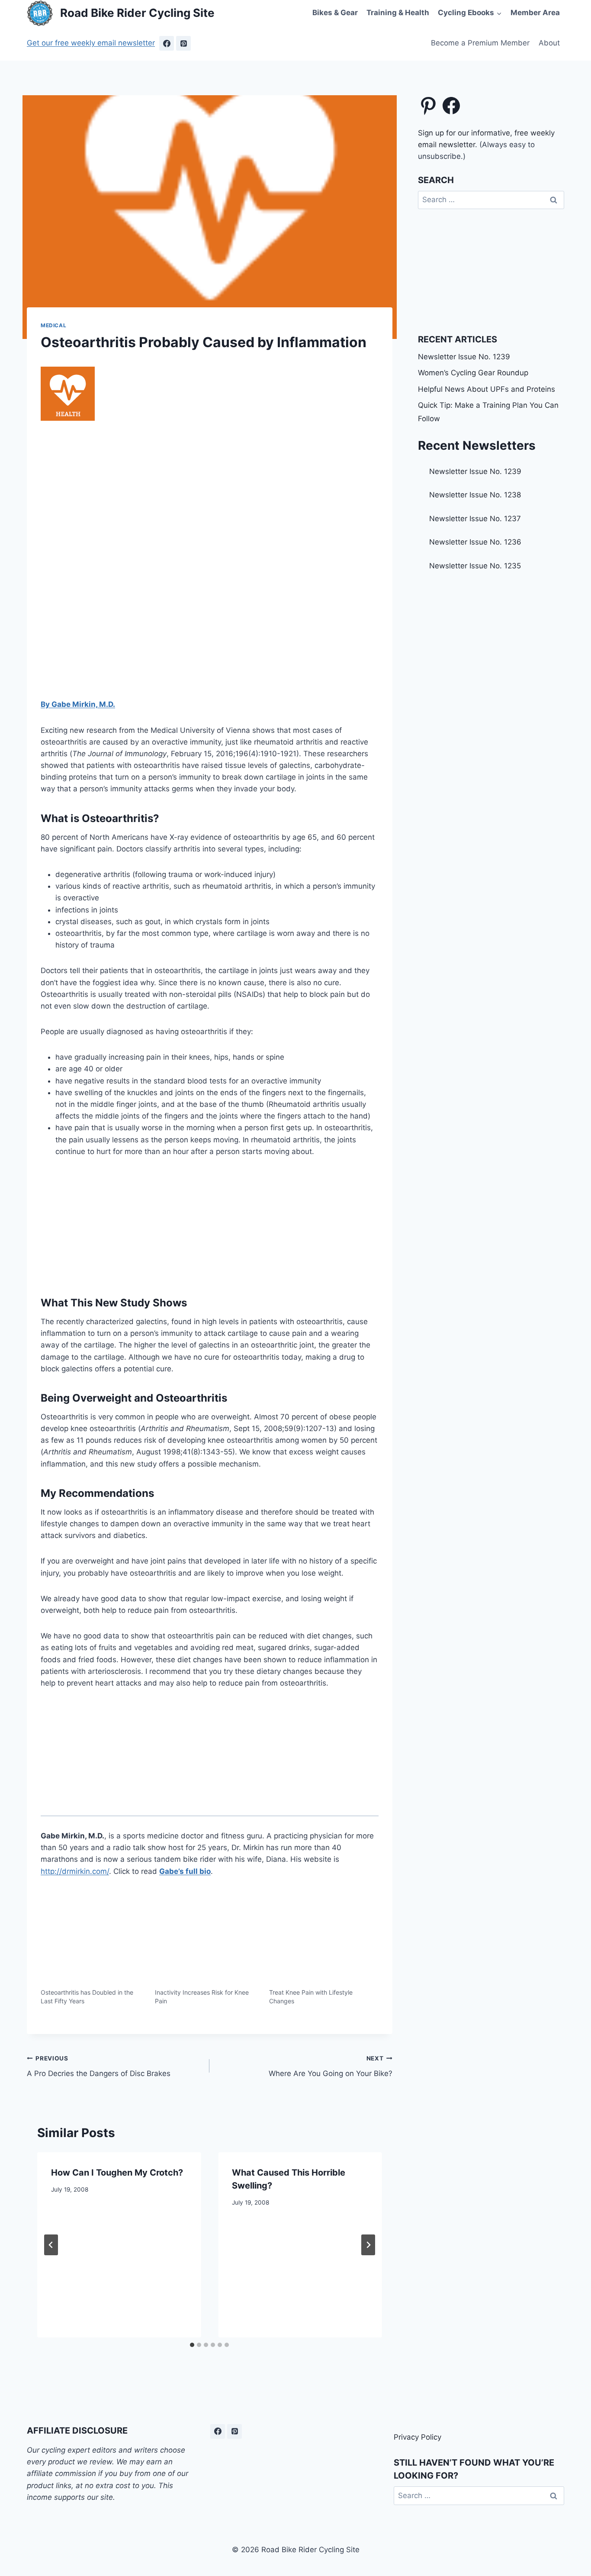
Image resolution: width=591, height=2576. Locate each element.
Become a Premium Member (480, 43)
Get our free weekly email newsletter (91, 43)
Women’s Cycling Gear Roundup (473, 373)
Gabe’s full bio (185, 1871)
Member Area (535, 13)
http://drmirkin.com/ (75, 1871)
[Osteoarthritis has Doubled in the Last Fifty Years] (93, 1958)
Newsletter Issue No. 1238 (475, 495)
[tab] (192, 2345)
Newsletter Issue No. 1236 (475, 542)
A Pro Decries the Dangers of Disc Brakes (99, 2066)
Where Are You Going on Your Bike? (330, 2066)
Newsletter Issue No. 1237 (475, 519)
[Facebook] (167, 43)
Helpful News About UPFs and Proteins (487, 389)
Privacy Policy (418, 2437)
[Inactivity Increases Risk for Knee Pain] (208, 1958)
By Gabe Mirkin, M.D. (78, 704)
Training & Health (398, 13)
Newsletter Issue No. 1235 (475, 566)
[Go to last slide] (51, 2245)
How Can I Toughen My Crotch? (117, 2173)
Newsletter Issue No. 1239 (464, 357)
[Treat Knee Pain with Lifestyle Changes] (322, 1958)
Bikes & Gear (335, 13)
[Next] (368, 2245)
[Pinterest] (183, 43)
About (549, 43)
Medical (53, 325)
